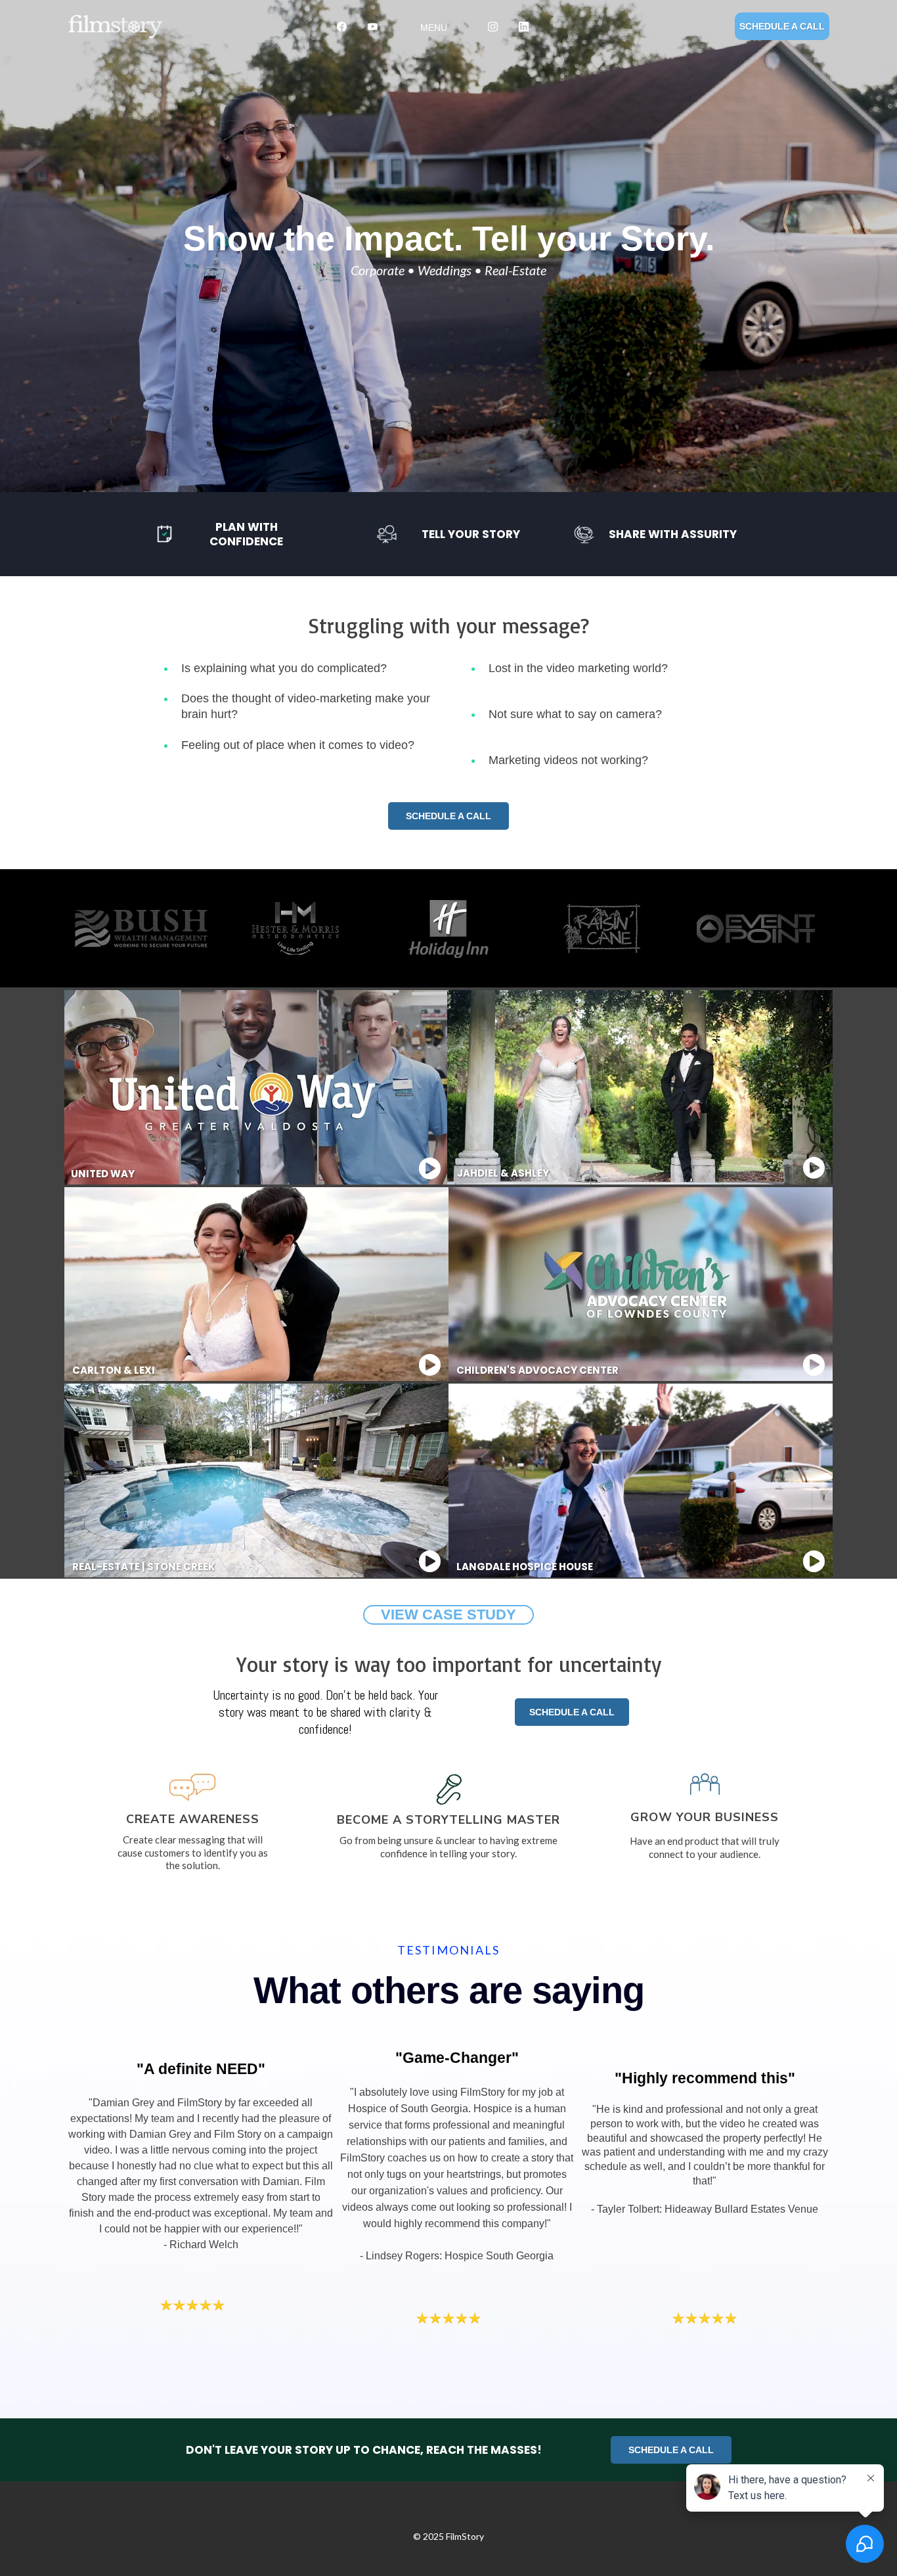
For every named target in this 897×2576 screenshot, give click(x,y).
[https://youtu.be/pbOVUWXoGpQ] (814, 1168)
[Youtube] (373, 26)
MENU (434, 28)
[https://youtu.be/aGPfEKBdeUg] (814, 1562)
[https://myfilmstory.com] (180, 27)
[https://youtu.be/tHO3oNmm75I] (429, 1169)
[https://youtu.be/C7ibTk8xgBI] (814, 1366)
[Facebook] (342, 26)
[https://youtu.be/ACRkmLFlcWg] (429, 1562)
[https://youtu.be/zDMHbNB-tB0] (429, 1366)
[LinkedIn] (524, 26)
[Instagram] (493, 26)
